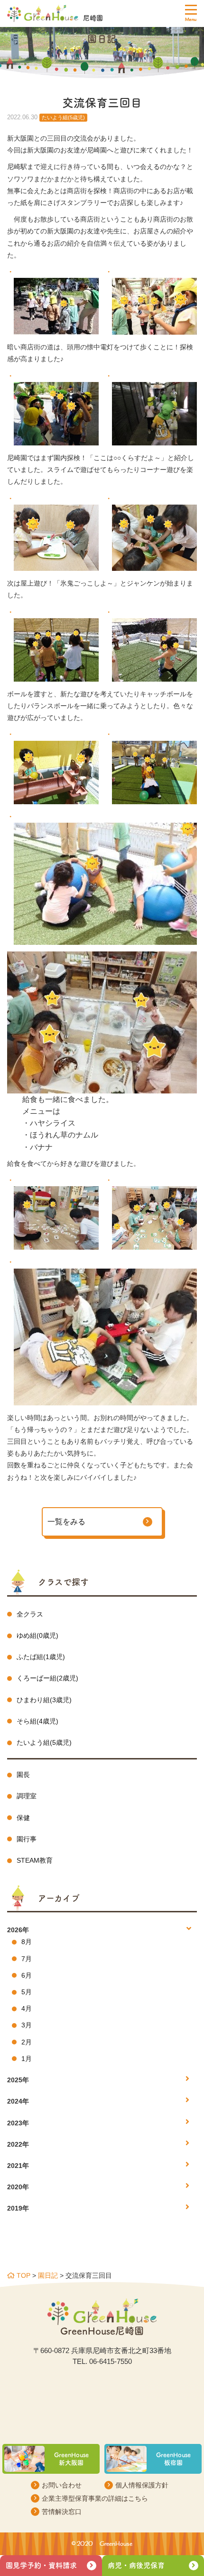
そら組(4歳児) (37, 1721)
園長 (23, 1775)
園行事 (27, 1839)
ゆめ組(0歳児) (37, 1635)
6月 (27, 1975)
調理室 (27, 1796)
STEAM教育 (35, 1860)
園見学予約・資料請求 (41, 2565)
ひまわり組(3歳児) (44, 1700)
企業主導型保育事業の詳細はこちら (95, 2498)
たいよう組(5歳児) (44, 1742)
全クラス (30, 1614)
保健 (23, 1818)
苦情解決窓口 (62, 2512)
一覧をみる (66, 1522)
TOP (23, 2275)
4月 (27, 2008)
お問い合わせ (62, 2485)
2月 (27, 2042)
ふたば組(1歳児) (41, 1657)
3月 (27, 2025)
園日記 (48, 2275)
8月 (27, 1942)
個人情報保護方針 (142, 2485)
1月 (27, 2059)
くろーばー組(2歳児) (47, 1678)
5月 (27, 1992)
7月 (27, 1959)
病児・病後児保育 (136, 2565)
